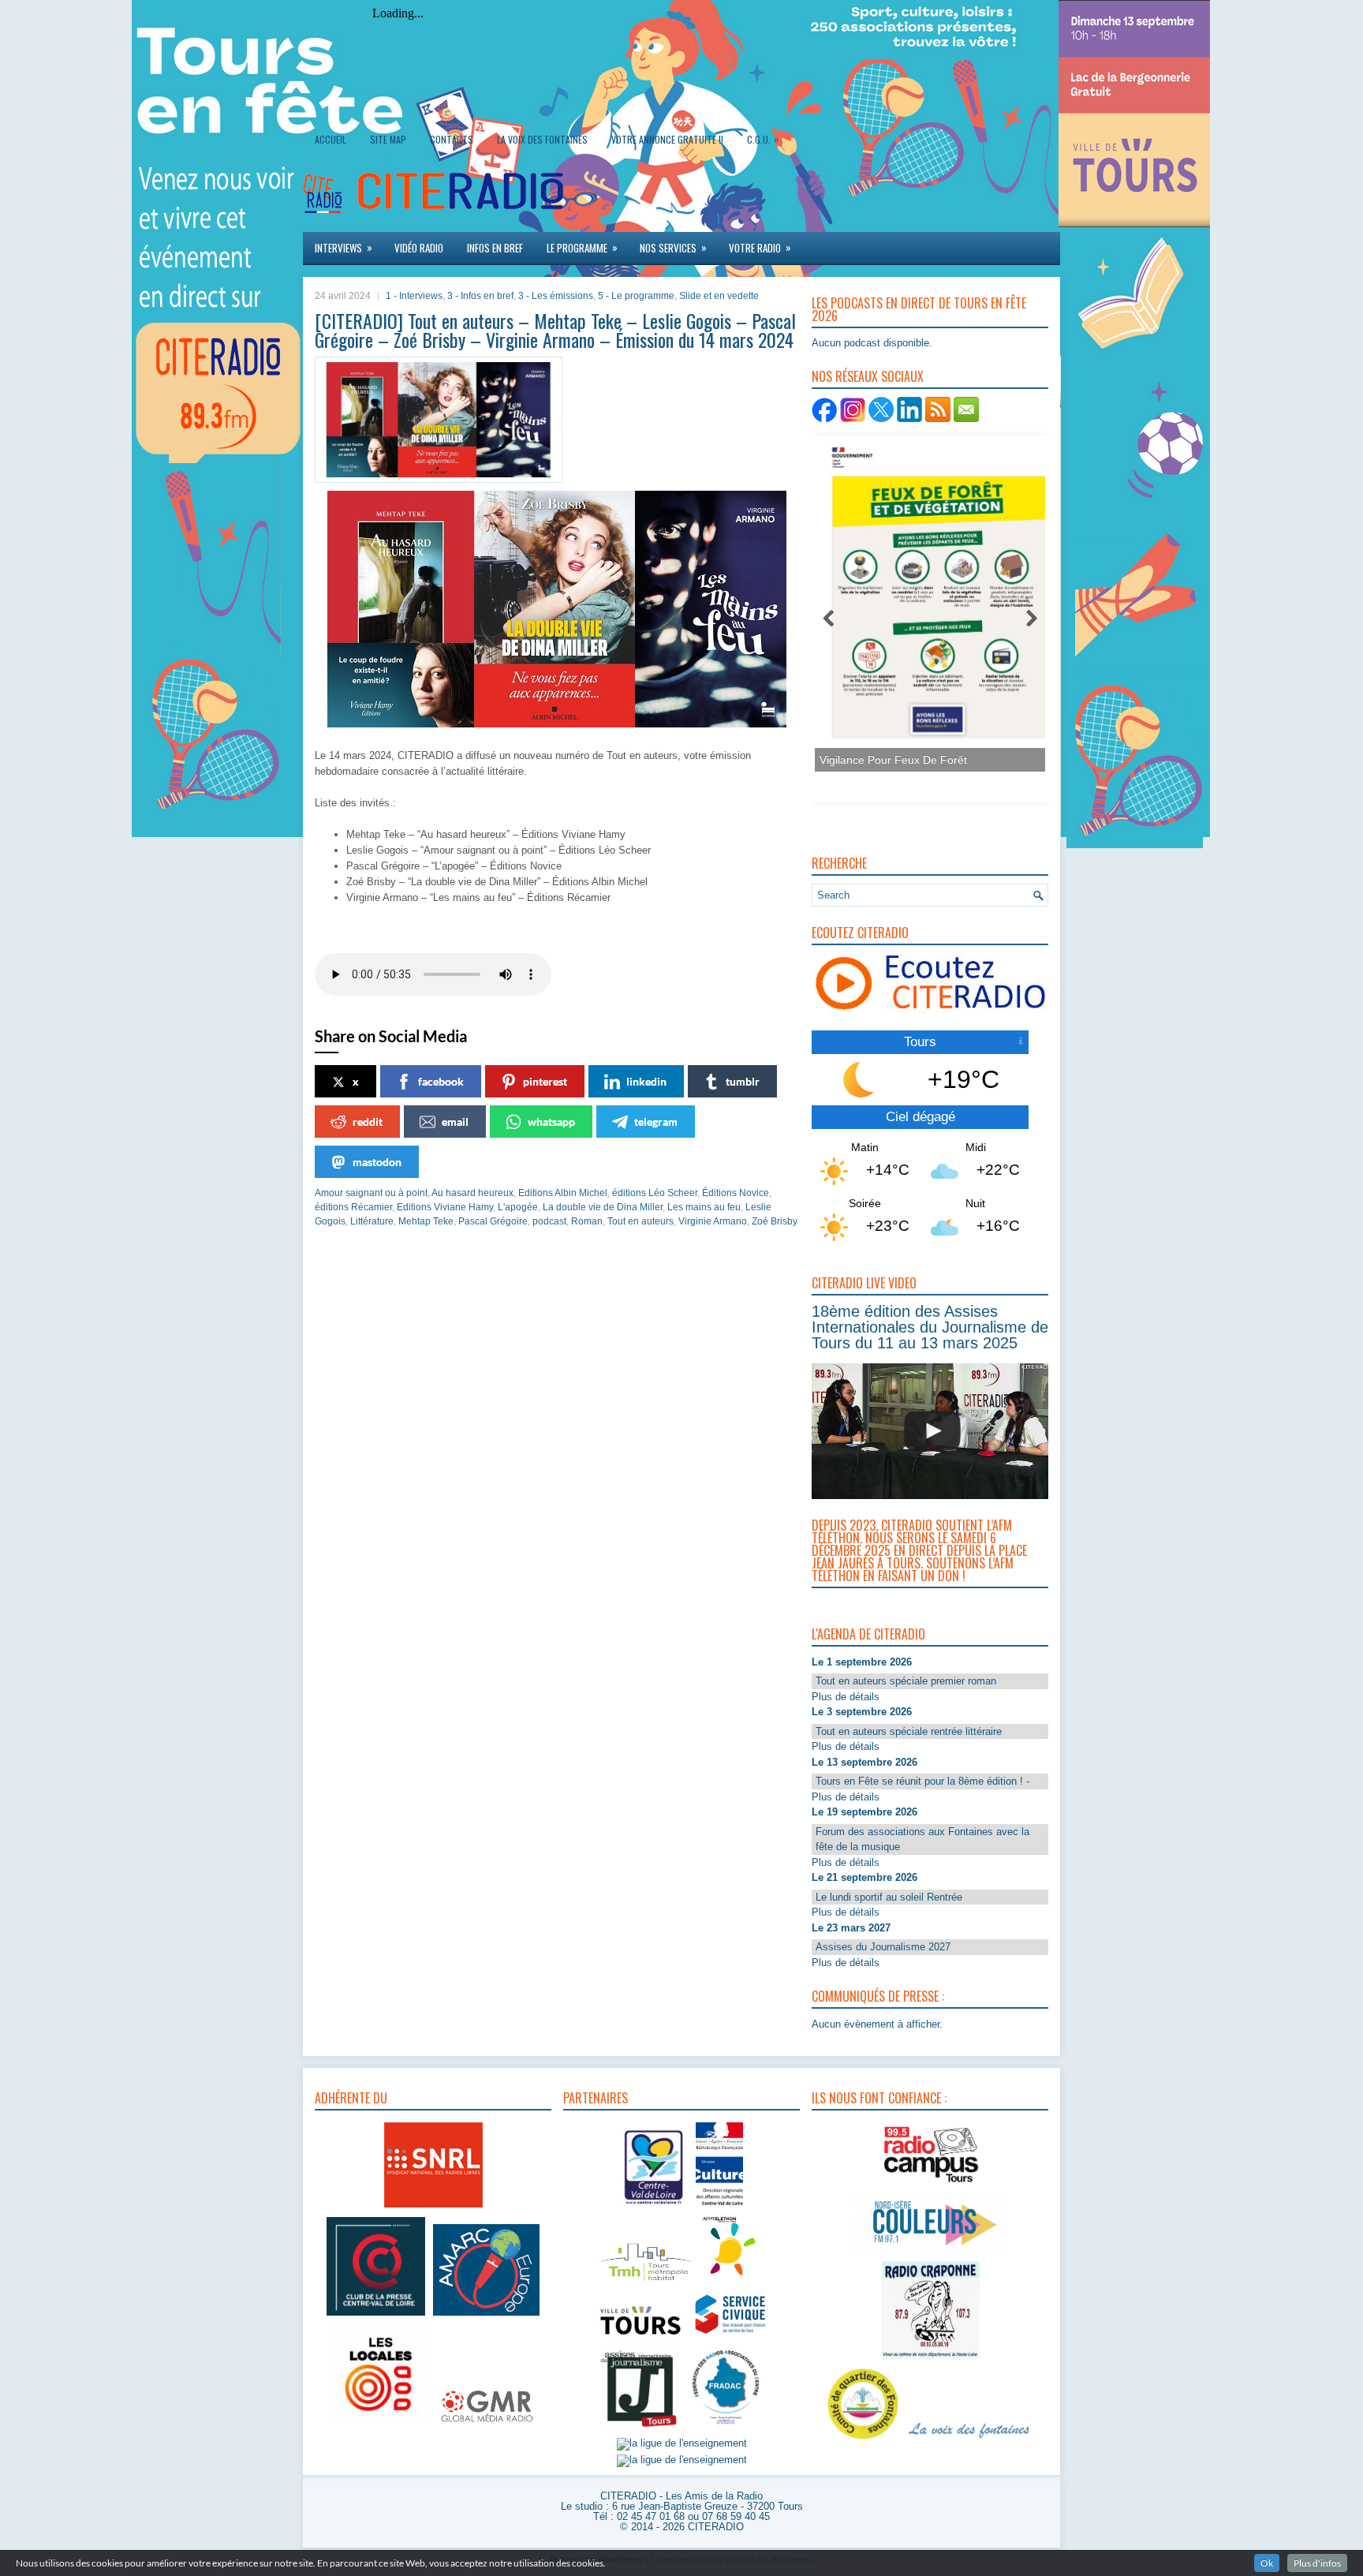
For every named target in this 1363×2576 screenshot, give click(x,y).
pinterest (545, 1081)
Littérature (372, 1221)
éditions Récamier (353, 1207)
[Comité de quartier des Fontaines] (863, 2440)
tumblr (743, 1081)
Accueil (330, 139)
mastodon (377, 1162)
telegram (656, 1122)
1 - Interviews (414, 296)
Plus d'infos (1317, 2563)
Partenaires (596, 2098)
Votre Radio (760, 247)
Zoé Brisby (775, 1221)
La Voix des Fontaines (542, 139)
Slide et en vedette (719, 296)
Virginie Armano (713, 1221)
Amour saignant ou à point (371, 1193)
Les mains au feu (704, 1207)
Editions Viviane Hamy (445, 1207)
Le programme (582, 247)
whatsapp (551, 1122)
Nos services (673, 247)
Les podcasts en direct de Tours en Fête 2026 (919, 309)
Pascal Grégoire (493, 1221)
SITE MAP (388, 139)
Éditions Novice (736, 1193)
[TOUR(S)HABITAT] (646, 2282)
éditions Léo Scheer (655, 1193)
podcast (549, 1221)
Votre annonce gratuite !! (667, 139)
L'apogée (518, 1207)
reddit (368, 1122)
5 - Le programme (636, 296)
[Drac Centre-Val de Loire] (654, 2207)
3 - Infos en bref (480, 296)
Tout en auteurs (640, 1221)
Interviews (344, 247)
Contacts (452, 139)
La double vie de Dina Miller (603, 1207)
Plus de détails (846, 1697)
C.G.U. (763, 139)
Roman (587, 1221)
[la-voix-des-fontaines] (969, 2440)
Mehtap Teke (426, 1221)
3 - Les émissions (556, 296)
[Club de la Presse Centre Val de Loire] (376, 2316)
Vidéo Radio (419, 248)
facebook (441, 1081)
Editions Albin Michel (563, 1193)
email (455, 1122)
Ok (1267, 2563)
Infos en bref (495, 248)
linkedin (646, 1081)
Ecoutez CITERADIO (860, 933)
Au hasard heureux (472, 1193)
